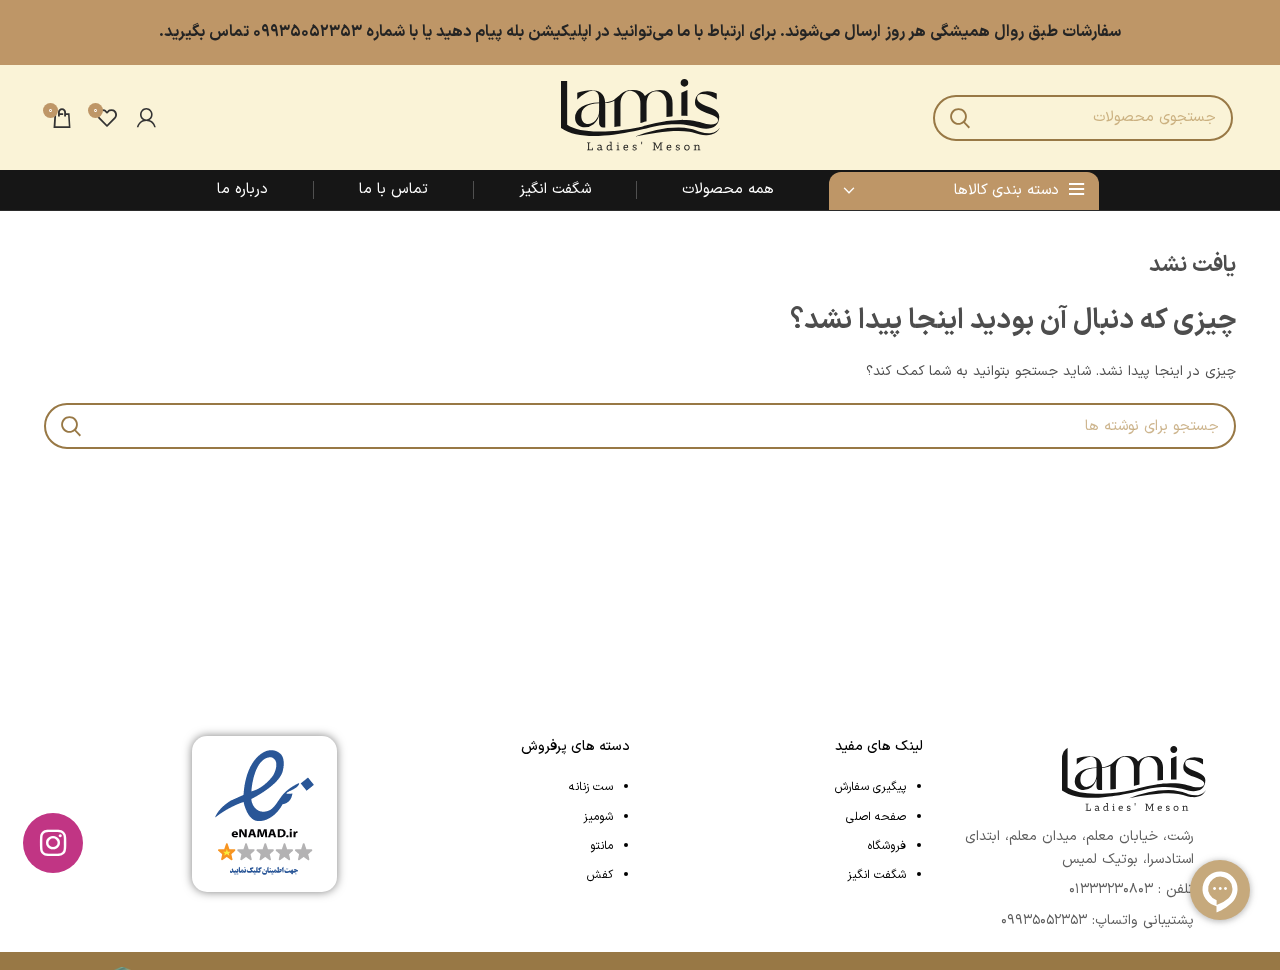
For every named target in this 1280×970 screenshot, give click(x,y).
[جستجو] (960, 118)
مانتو (601, 846)
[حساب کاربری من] (146, 118)
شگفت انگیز (876, 875)
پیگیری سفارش (870, 787)
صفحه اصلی (876, 817)
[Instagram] (53, 843)
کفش (600, 875)
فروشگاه (887, 846)
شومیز (598, 817)
